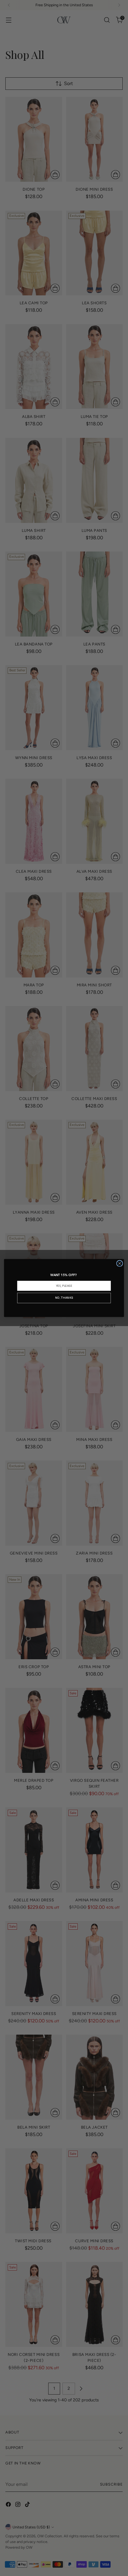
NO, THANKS (64, 1298)
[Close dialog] (120, 1263)
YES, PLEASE (64, 1286)
